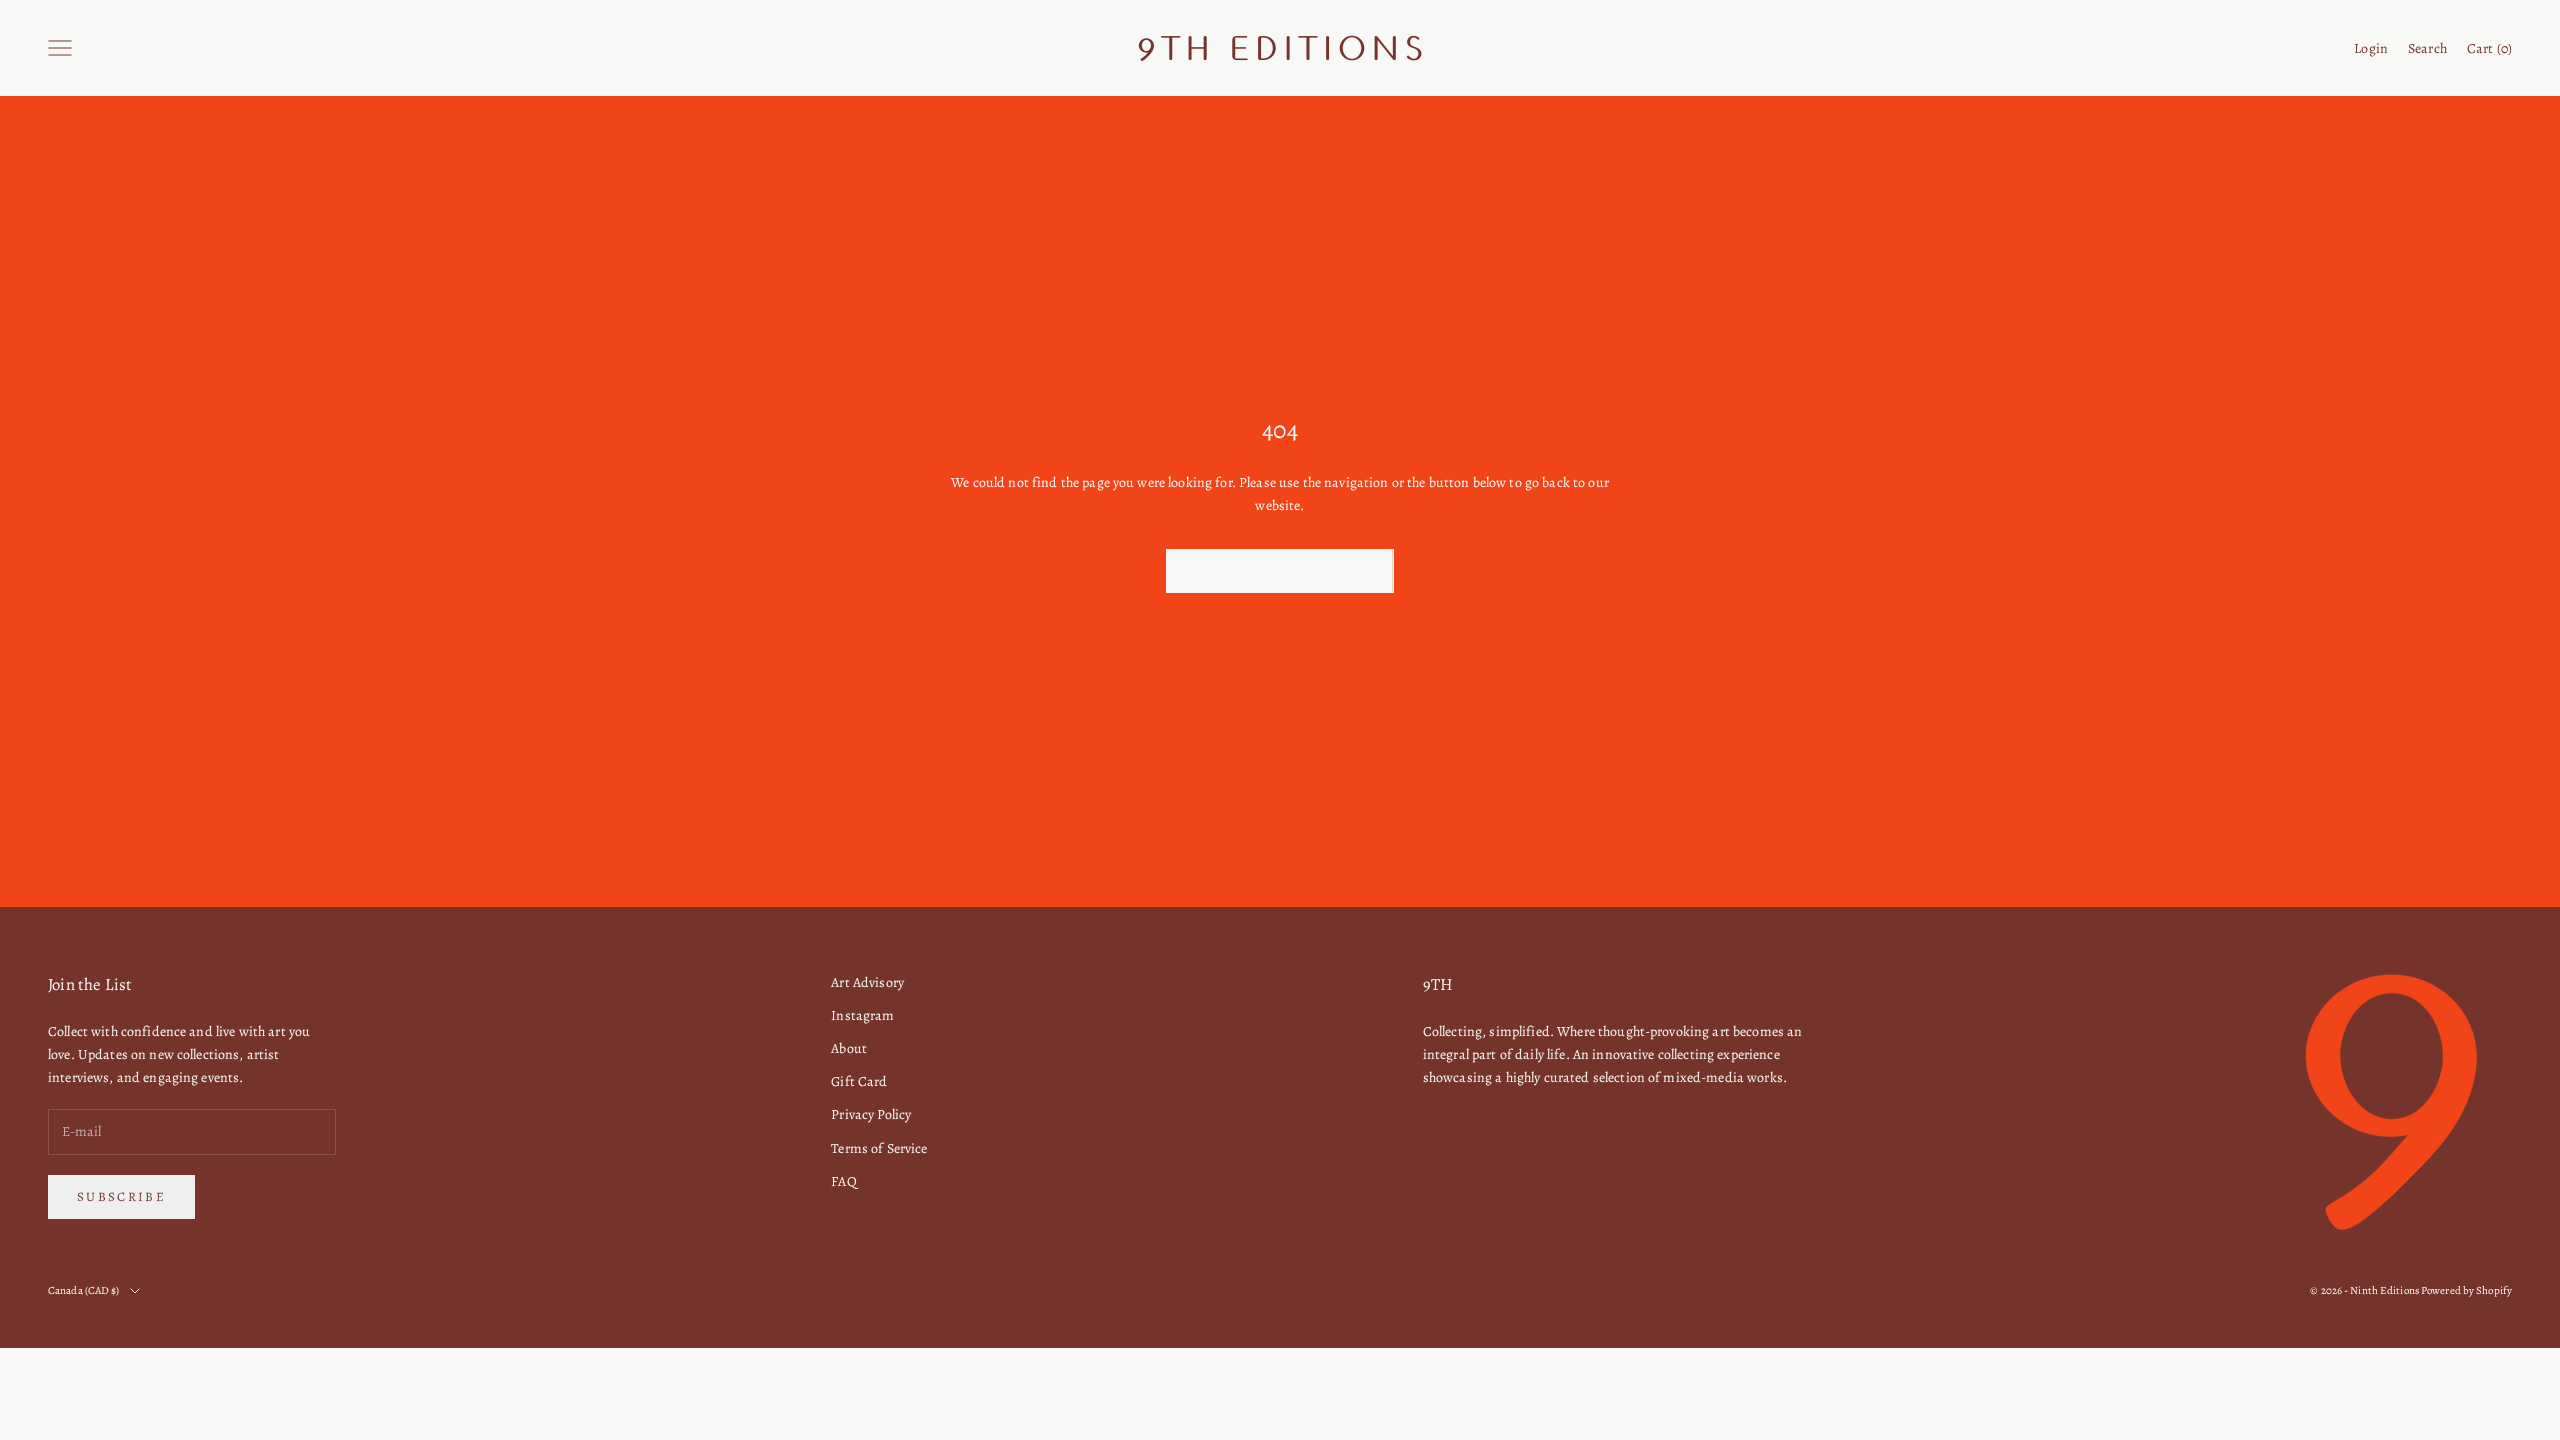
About (849, 1048)
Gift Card (859, 1081)
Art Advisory (867, 982)
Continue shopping (1280, 570)
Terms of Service (879, 1148)
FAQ (843, 1181)
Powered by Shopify (2466, 1290)
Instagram (862, 1015)
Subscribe (121, 1196)
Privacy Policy (871, 1114)
